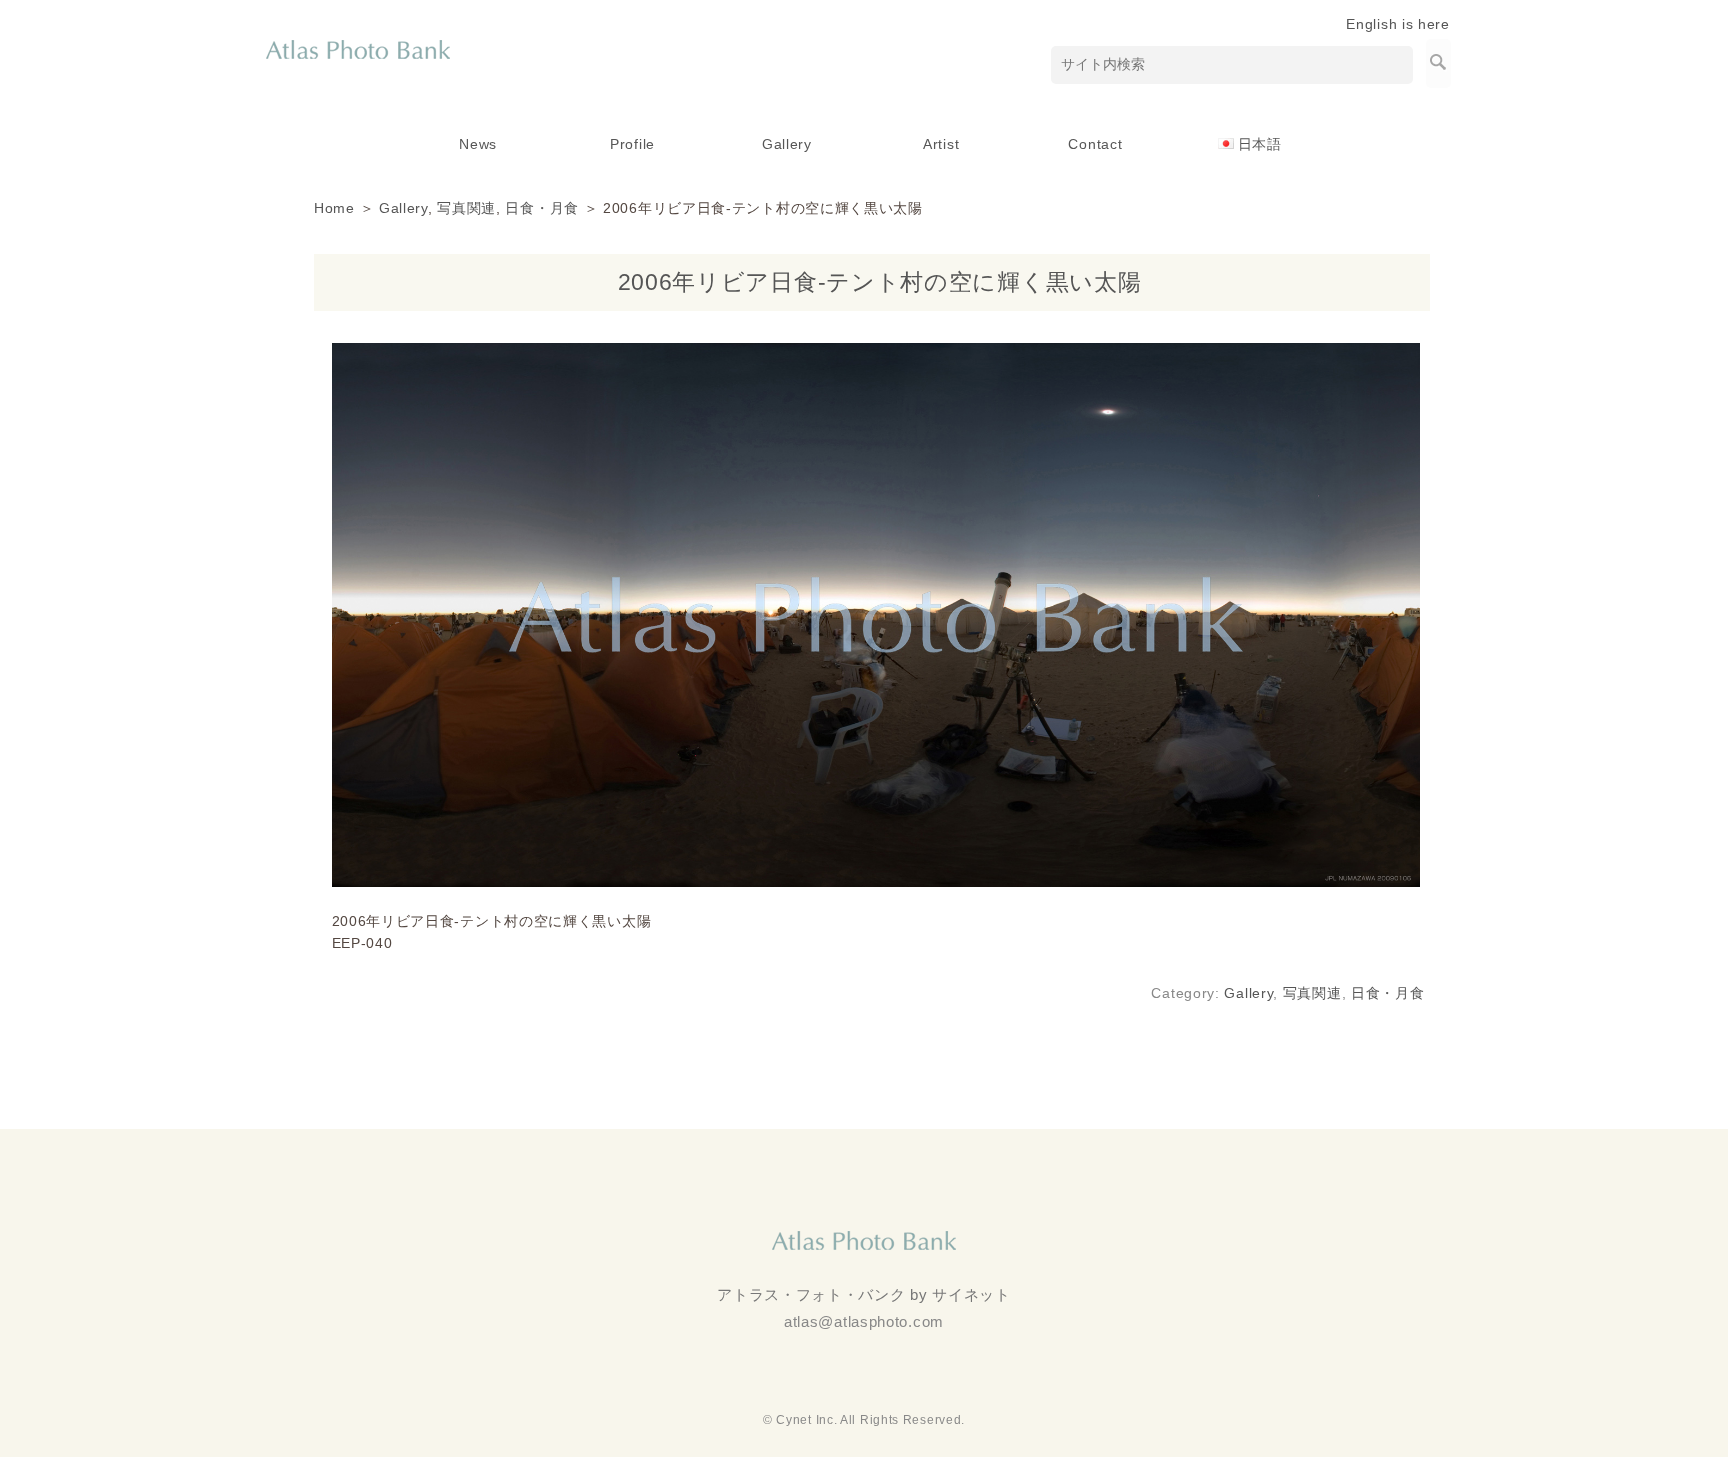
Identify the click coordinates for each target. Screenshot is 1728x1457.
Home (334, 208)
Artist (941, 144)
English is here (1398, 24)
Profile (632, 144)
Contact (1095, 144)
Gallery (787, 144)
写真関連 (466, 208)
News (478, 144)
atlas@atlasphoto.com (864, 1321)
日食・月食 (542, 208)
